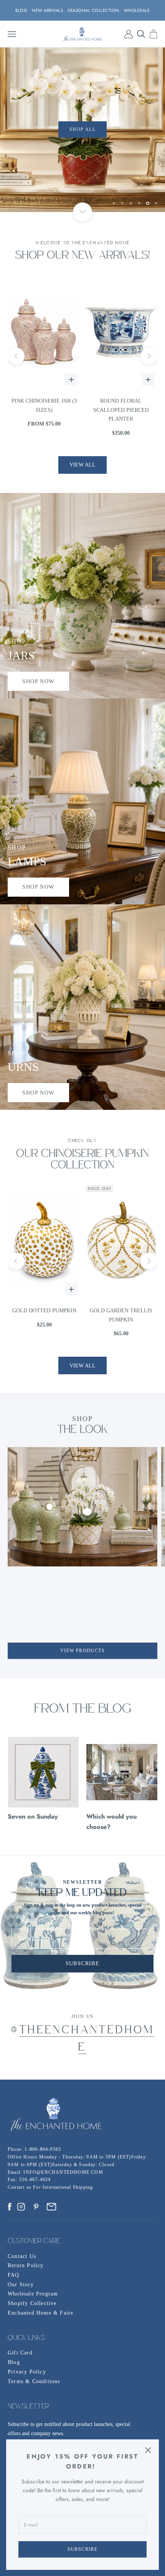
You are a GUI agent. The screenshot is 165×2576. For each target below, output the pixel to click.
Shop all (35, 130)
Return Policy (26, 2265)
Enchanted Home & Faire (40, 2313)
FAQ (14, 2275)
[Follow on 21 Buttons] (51, 2207)
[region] (82, 130)
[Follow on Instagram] (21, 2207)
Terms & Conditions (34, 2381)
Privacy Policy (27, 2372)
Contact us (20, 2187)
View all (82, 465)
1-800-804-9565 (43, 2149)
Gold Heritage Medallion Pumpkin (121, 1315)
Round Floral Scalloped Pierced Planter (44, 410)
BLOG (21, 10)
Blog (14, 2362)
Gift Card (20, 2353)
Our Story (21, 2285)
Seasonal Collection (93, 10)
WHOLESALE (137, 10)
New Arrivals (47, 10)
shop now (38, 681)
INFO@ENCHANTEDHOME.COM (63, 2172)
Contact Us (22, 2256)
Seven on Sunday (33, 1816)
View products (82, 1651)
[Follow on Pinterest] (36, 2207)
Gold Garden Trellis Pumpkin (44, 1315)
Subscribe (83, 2549)
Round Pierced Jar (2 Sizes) (121, 405)
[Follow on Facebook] (10, 2207)
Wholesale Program (33, 2294)
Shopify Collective (32, 2303)
